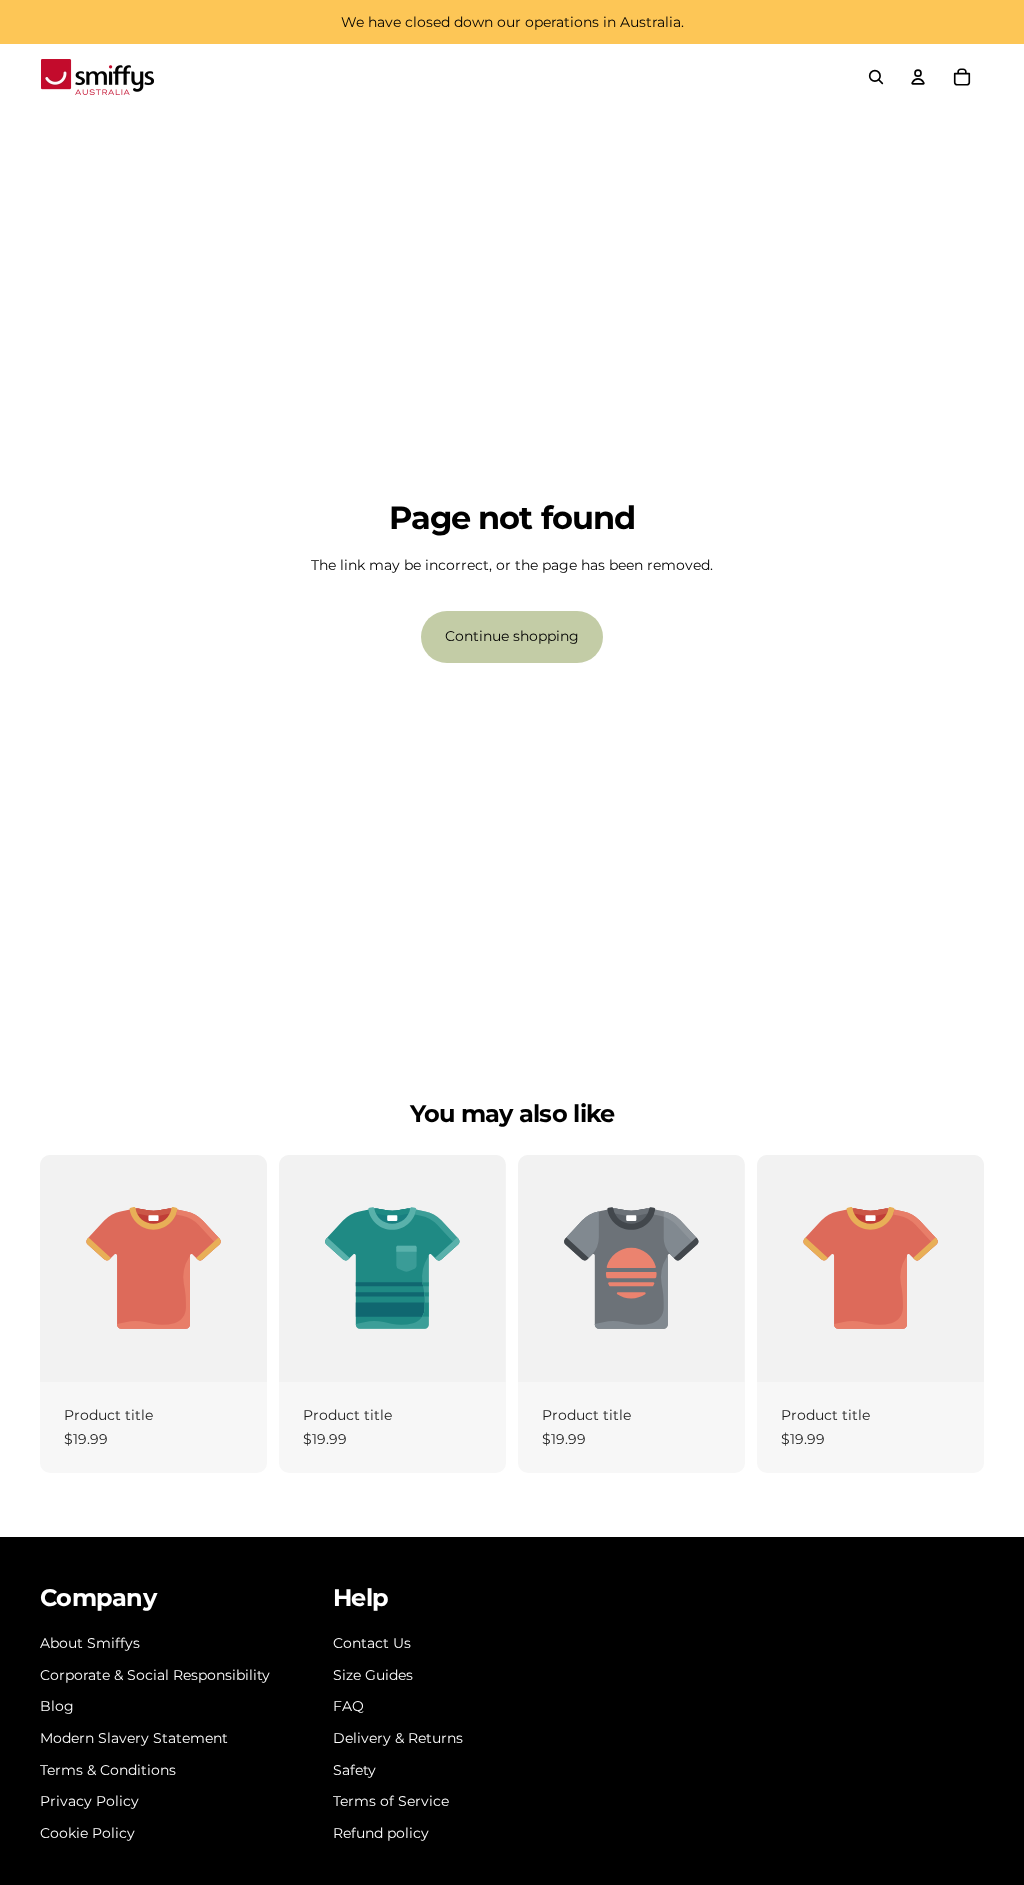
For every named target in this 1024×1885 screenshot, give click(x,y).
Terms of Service (391, 1801)
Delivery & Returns (398, 1738)
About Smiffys (90, 1643)
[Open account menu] (918, 77)
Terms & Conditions (108, 1770)
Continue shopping (512, 636)
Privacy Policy (89, 1801)
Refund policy (381, 1833)
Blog (57, 1706)
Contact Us (372, 1643)
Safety (354, 1770)
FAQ (348, 1706)
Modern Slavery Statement (134, 1738)
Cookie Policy (87, 1833)
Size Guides (373, 1675)
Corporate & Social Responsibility (155, 1675)
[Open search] (876, 77)
